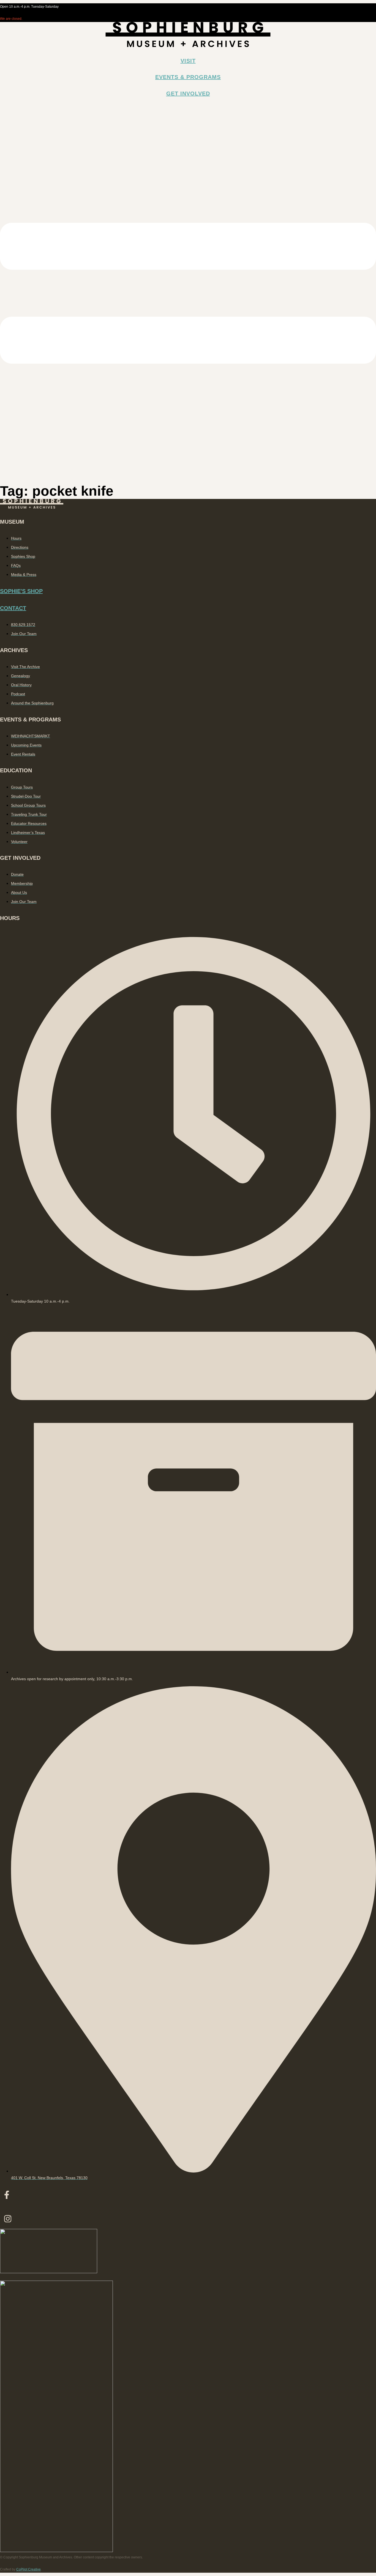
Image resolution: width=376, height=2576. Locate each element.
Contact (13, 608)
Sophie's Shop (21, 591)
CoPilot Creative (28, 2569)
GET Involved (188, 94)
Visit (188, 61)
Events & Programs (188, 77)
